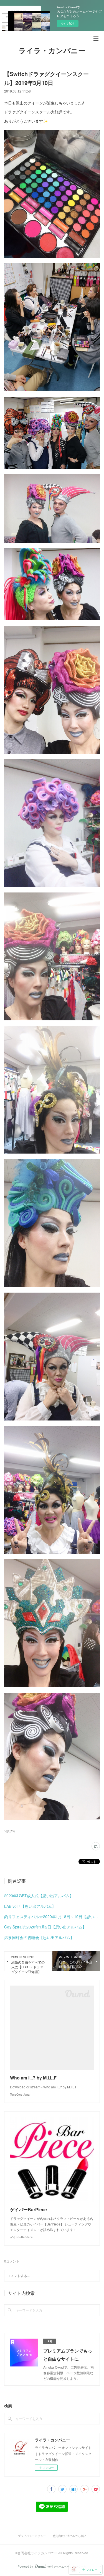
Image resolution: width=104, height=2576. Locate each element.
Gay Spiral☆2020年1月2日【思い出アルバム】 (45, 1927)
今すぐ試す (68, 23)
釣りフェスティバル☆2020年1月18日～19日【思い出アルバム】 (52, 1916)
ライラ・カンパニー (52, 51)
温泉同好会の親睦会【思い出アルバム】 (39, 1937)
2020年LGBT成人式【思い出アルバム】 (39, 1896)
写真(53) (9, 1831)
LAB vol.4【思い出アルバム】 (30, 1906)
